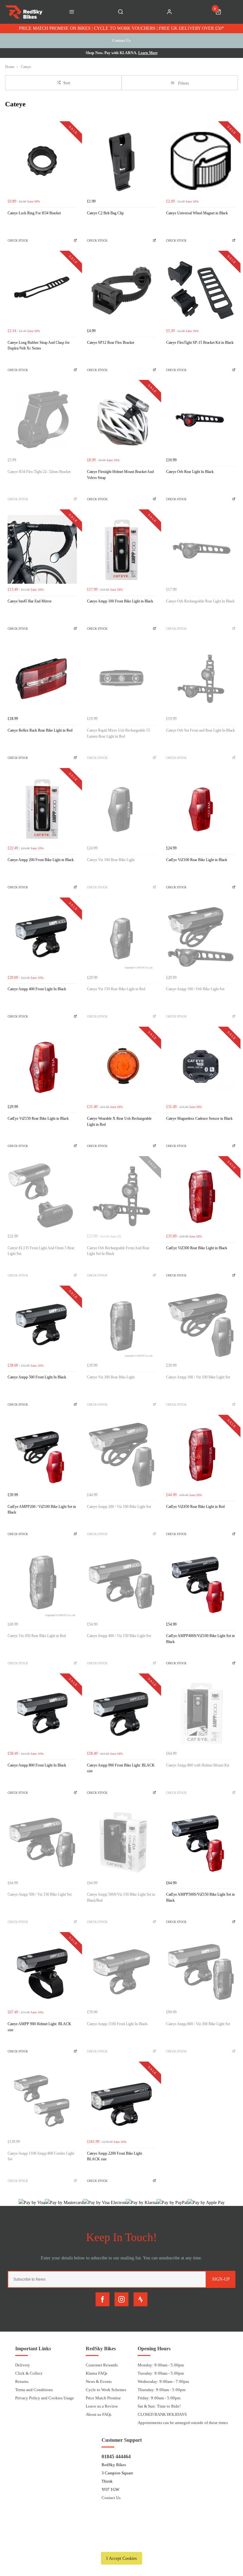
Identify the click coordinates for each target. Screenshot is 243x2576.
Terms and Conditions (34, 2390)
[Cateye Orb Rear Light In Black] (201, 420)
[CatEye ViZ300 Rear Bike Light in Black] (201, 1196)
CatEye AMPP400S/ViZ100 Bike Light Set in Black (200, 1639)
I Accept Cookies (121, 2558)
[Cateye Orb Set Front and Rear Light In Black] (201, 679)
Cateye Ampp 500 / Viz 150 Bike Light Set (40, 1894)
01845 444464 (116, 2456)
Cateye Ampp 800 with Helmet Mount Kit (198, 1765)
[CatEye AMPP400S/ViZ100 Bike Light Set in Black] (201, 1584)
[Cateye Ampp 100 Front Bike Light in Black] (122, 549)
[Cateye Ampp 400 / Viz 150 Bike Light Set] (122, 1584)
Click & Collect (29, 2373)
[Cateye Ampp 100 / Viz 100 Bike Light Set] (201, 1325)
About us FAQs (99, 2414)
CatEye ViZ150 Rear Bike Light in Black (38, 1118)
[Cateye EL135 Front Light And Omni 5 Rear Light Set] (42, 1196)
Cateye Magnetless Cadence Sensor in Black (199, 1118)
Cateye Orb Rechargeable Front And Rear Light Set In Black (118, 1251)
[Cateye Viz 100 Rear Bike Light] (122, 808)
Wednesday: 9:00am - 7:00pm (163, 2381)
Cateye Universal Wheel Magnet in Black (197, 213)
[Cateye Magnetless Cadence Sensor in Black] (201, 1066)
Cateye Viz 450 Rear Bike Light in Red (37, 1636)
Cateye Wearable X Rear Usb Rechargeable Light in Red (119, 1121)
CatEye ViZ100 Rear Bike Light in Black (197, 860)
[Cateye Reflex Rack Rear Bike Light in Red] (42, 679)
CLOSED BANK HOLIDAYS (162, 2414)
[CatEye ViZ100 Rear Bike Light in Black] (201, 808)
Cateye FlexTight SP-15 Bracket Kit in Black (200, 343)
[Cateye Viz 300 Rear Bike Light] (122, 1325)
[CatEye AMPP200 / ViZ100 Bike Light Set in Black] (42, 1455)
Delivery (23, 2365)
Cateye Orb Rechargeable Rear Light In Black (200, 601)
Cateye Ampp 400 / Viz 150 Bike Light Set (119, 1636)
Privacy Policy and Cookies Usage (45, 2398)
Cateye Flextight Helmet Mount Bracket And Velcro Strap (120, 475)
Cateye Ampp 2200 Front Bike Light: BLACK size (115, 2156)
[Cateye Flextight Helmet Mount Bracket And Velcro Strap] (122, 420)
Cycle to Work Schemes (106, 2390)
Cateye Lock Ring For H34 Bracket (34, 213)
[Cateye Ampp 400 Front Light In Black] (42, 937)
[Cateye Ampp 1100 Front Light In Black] (122, 1972)
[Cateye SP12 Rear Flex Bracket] (122, 290)
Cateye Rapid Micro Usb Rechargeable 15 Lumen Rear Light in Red (118, 733)
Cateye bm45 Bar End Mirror (30, 601)
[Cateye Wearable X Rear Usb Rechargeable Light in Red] (122, 1066)
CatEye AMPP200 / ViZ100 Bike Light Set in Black (42, 1510)
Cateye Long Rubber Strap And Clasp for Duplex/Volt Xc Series (39, 346)
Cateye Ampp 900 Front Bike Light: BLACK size (121, 1768)
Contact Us (111, 2498)
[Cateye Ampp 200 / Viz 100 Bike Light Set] (122, 1455)
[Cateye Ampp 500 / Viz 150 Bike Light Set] (42, 1843)
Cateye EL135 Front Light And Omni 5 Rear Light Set (41, 1251)
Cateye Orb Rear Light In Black (190, 472)
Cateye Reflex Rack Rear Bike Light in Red (40, 730)
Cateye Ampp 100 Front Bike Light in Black (120, 601)
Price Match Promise (103, 2398)
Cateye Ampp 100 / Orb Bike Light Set (195, 989)
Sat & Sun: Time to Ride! (159, 2406)
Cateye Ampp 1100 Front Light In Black (117, 2024)
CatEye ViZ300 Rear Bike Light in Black (197, 1248)
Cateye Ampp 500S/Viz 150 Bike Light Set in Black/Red (121, 1897)
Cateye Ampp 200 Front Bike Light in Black (41, 860)
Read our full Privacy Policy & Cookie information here (121, 2544)
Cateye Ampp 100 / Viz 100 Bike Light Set (198, 1377)
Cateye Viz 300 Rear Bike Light (111, 1377)
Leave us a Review (102, 2406)
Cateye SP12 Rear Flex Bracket (111, 343)
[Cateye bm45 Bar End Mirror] (42, 549)
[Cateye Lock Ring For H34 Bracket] (42, 161)
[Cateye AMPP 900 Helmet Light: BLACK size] (42, 1972)
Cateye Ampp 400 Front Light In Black (37, 989)
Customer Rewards (102, 2365)
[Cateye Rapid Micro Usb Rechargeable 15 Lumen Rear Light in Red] (122, 679)
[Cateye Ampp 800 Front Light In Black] (42, 1713)
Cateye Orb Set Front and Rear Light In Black (200, 730)
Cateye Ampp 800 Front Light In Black (37, 1765)
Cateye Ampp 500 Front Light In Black (37, 1377)
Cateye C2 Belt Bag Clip (105, 213)
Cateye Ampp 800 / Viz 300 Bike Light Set (198, 2024)
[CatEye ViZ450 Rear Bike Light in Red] (201, 1455)
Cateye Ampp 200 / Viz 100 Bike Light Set (119, 1507)
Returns (22, 2381)
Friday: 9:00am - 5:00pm (159, 2398)
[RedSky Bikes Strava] (140, 2299)
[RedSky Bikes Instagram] (121, 2299)
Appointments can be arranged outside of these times (183, 2423)
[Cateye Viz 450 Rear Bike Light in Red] (42, 1584)
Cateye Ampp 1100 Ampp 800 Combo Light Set (41, 2156)
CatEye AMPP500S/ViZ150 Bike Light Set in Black (200, 1897)
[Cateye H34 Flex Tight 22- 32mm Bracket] (42, 420)
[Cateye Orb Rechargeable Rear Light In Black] (201, 549)
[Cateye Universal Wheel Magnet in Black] (201, 161)
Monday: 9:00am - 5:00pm (161, 2365)
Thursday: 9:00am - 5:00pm (162, 2390)
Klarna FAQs (97, 2373)
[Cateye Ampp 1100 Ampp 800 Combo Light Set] (42, 2101)
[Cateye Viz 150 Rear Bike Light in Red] (122, 937)
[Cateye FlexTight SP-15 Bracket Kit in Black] (201, 290)
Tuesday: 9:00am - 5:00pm (161, 2373)
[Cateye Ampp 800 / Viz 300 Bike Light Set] (201, 1972)
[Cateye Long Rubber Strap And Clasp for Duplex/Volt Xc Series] (42, 290)
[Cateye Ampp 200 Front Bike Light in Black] (42, 808)
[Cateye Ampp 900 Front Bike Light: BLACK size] (122, 1713)
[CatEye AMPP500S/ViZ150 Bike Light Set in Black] (201, 1843)
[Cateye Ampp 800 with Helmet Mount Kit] (201, 1713)
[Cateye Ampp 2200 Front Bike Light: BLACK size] (122, 2101)
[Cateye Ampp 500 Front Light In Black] (42, 1325)
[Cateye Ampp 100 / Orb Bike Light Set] (201, 937)
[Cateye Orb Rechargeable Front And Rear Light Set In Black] (122, 1196)
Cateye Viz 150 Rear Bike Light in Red (116, 989)
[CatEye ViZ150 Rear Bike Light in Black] (42, 1066)
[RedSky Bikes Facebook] (103, 2299)
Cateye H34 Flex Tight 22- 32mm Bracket (39, 472)
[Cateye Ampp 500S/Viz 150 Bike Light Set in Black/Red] (122, 1843)
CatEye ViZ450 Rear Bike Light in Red (195, 1507)
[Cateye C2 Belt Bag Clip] (122, 161)
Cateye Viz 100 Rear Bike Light (111, 860)
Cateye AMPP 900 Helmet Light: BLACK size (39, 2027)
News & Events (99, 2381)
